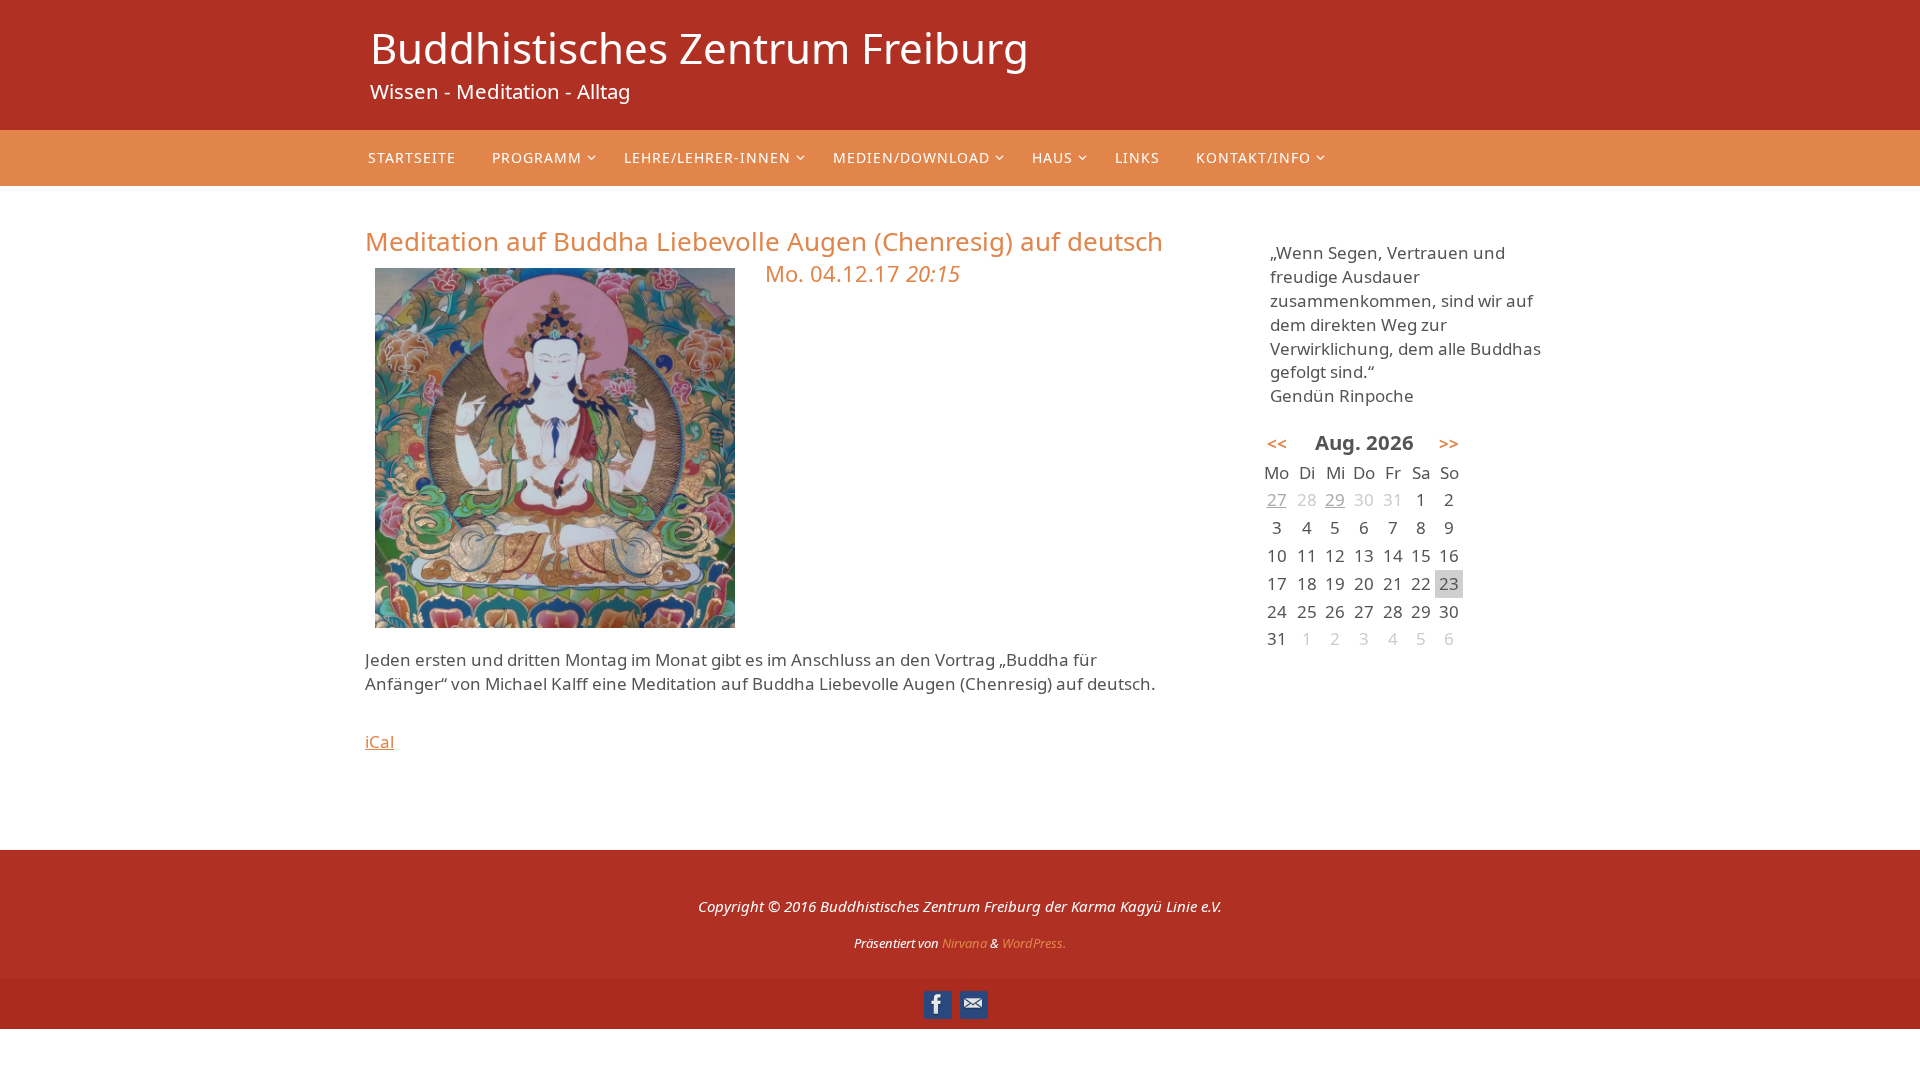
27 (1277, 499)
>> (1449, 443)
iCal (379, 741)
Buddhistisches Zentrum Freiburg (699, 48)
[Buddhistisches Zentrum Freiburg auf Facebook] (937, 1004)
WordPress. (1034, 943)
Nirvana (964, 943)
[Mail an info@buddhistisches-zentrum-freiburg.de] (973, 1004)
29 (1335, 499)
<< (1277, 443)
